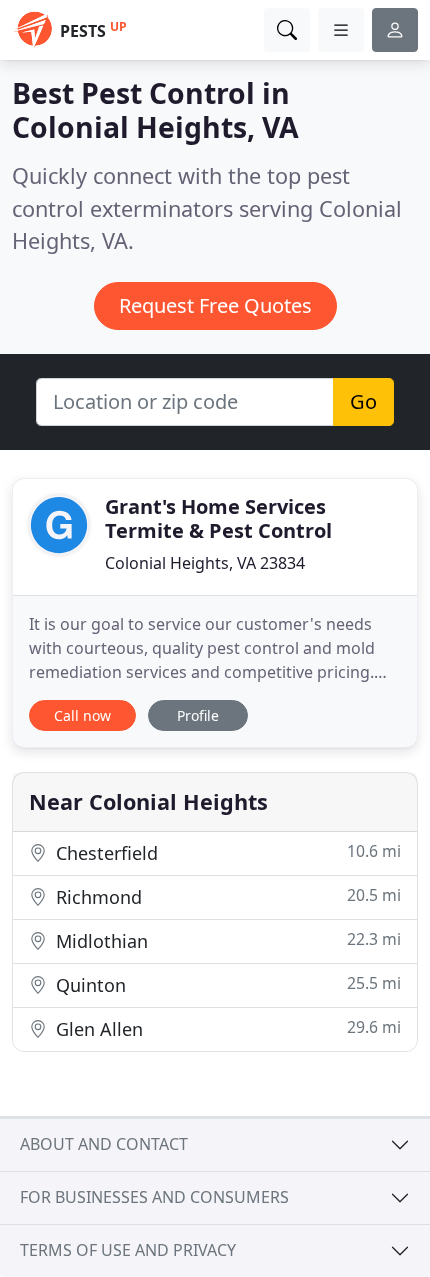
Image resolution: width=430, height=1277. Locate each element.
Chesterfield (226, 852)
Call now (82, 715)
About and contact (104, 1144)
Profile (198, 715)
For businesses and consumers (154, 1197)
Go (363, 401)
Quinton (226, 984)
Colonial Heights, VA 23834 (205, 563)
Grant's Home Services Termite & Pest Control (218, 518)
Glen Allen (226, 1028)
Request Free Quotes (215, 305)
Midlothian (226, 940)
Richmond (226, 896)
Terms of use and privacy (128, 1250)
